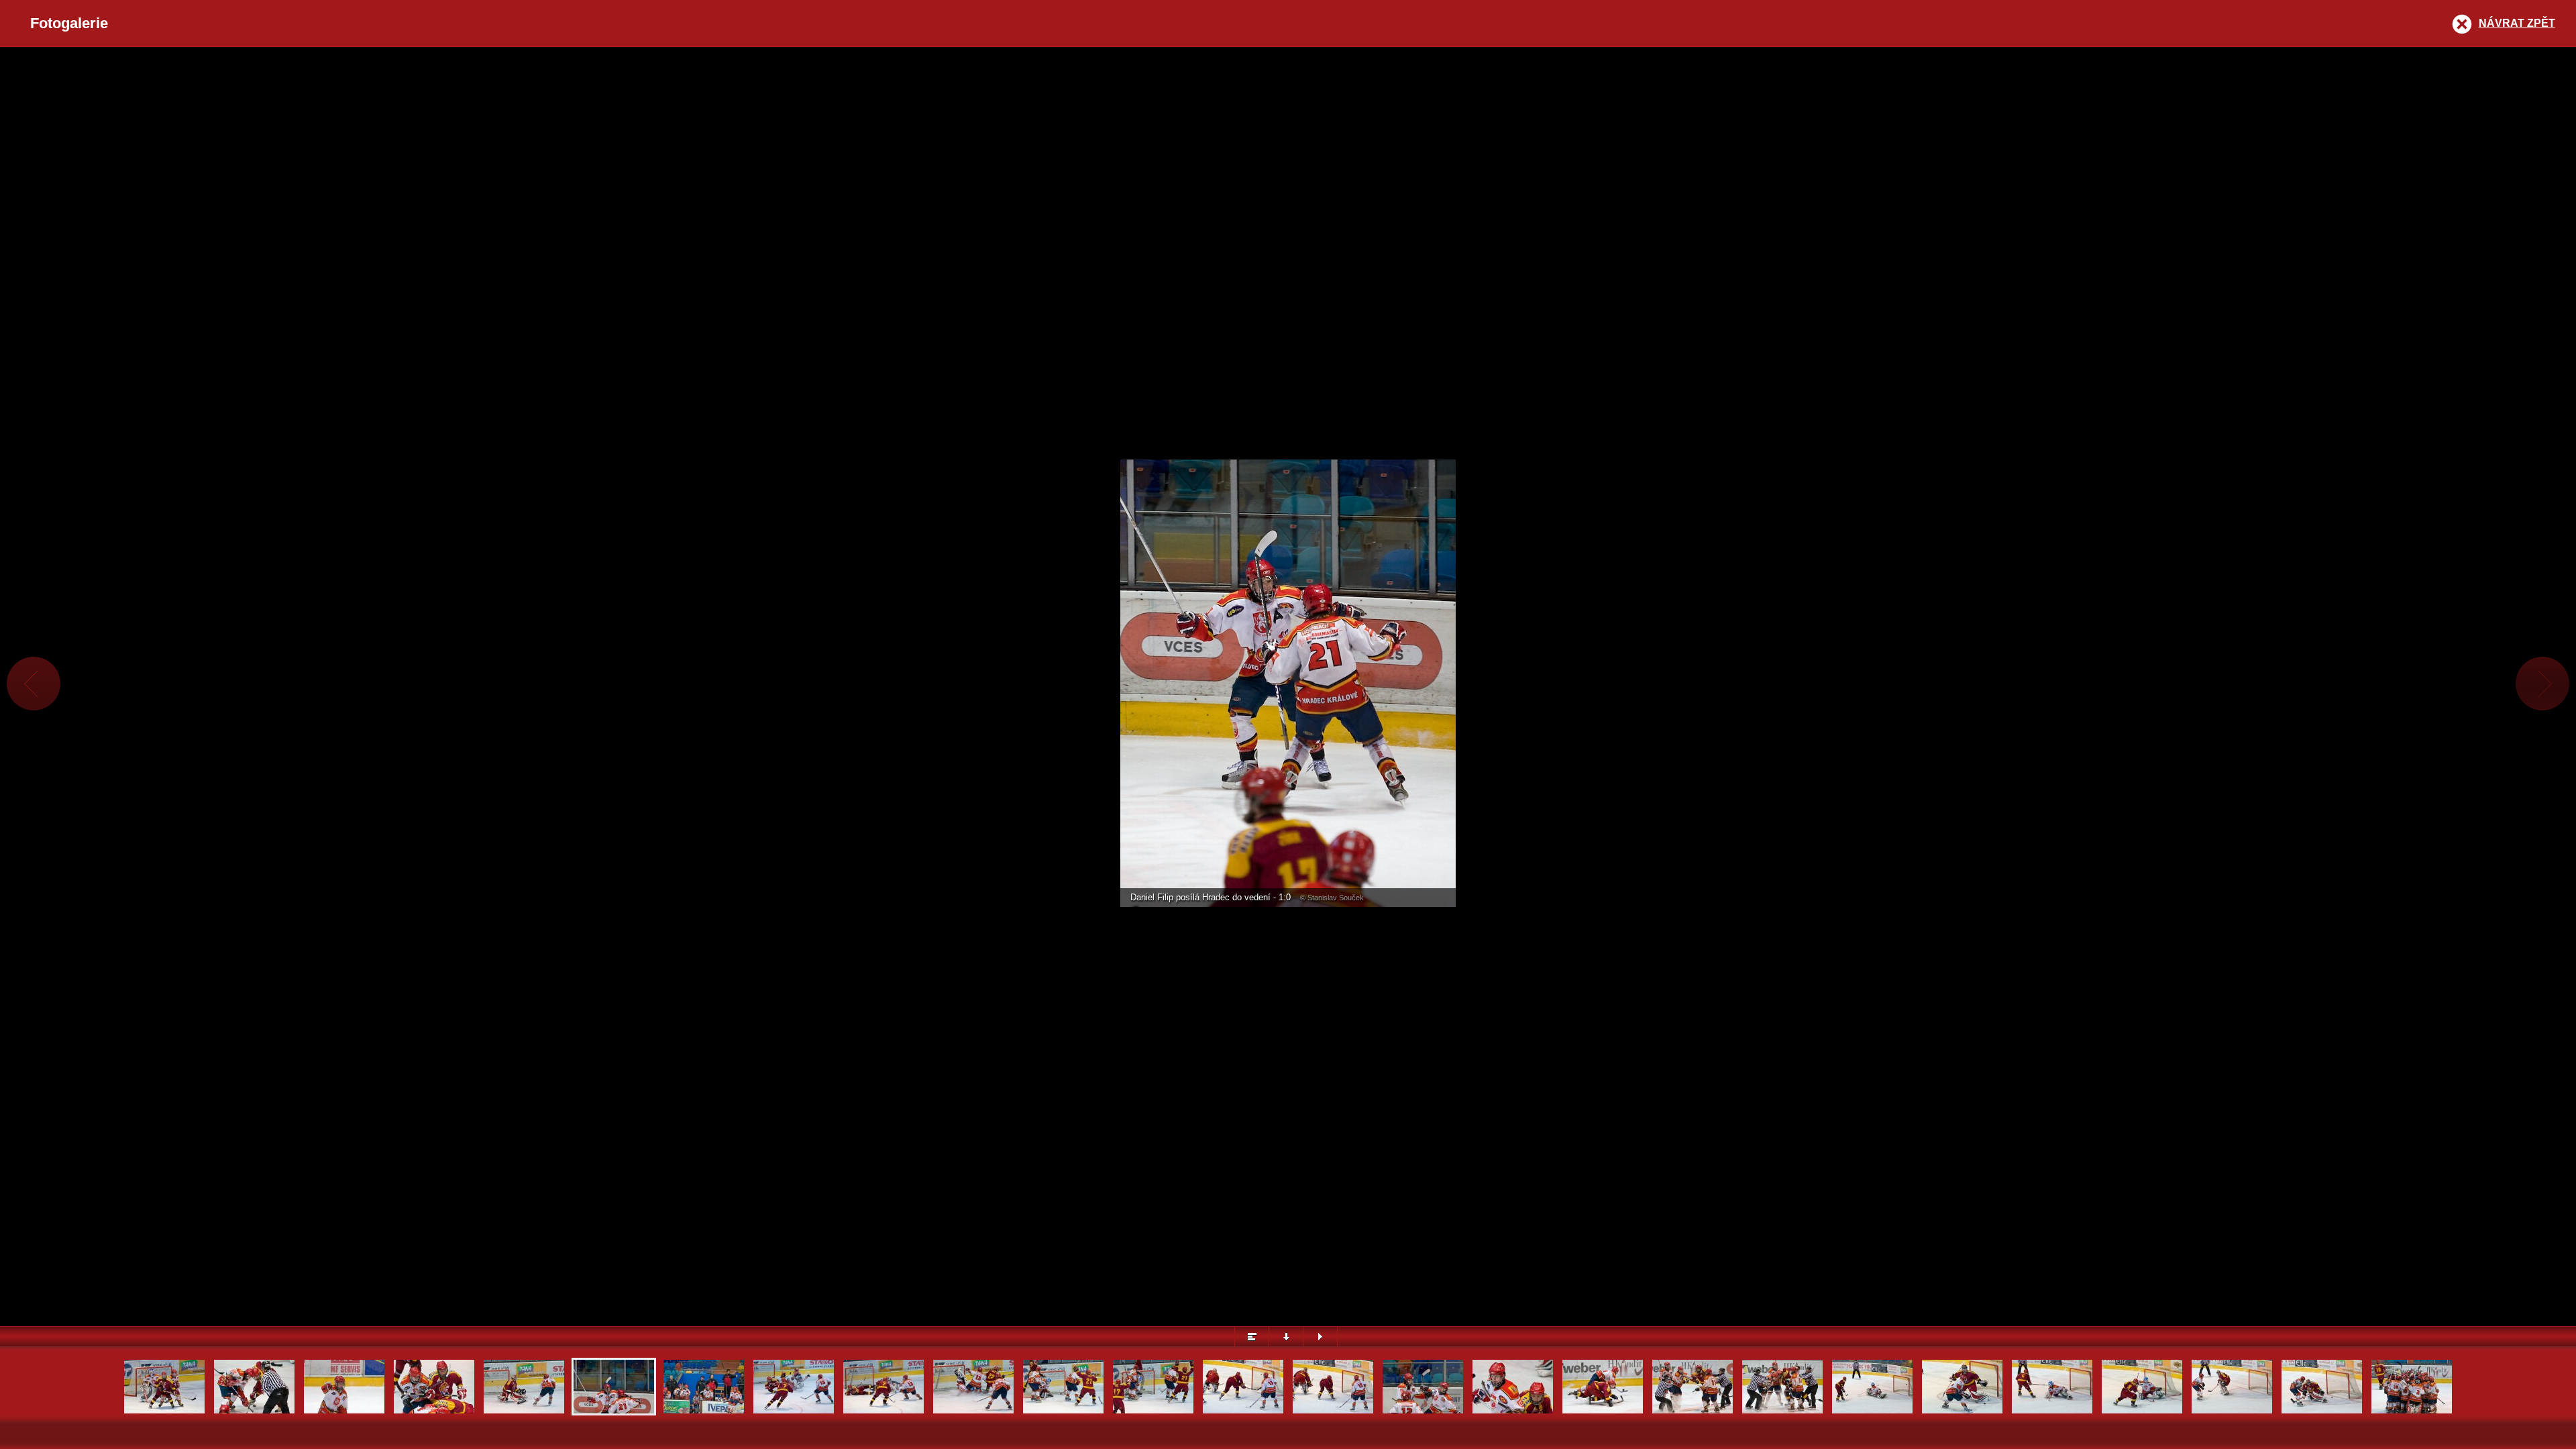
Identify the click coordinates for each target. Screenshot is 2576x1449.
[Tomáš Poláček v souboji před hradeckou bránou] (164, 1412)
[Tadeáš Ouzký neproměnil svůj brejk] (794, 1412)
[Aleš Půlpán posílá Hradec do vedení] (2322, 1412)
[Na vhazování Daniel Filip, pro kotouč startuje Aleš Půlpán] (434, 1412)
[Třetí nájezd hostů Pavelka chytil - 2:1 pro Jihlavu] (2142, 1412)
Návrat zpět (2517, 23)
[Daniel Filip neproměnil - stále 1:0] (1962, 1412)
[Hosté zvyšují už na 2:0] (2052, 1412)
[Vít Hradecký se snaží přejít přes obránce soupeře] (1603, 1412)
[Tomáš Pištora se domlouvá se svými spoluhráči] (344, 1412)
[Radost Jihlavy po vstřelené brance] (1063, 1412)
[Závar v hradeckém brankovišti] (973, 1412)
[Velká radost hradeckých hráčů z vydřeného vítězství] (2412, 1412)
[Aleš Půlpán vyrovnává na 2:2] (2232, 1412)
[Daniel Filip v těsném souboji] (1513, 1412)
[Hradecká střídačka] (704, 1412)
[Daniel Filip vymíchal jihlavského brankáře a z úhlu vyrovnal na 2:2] (1243, 1412)
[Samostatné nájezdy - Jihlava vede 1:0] (1872, 1412)
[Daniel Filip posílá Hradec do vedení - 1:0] (524, 1412)
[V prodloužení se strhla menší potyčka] (1693, 1412)
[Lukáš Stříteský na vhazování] (254, 1412)
